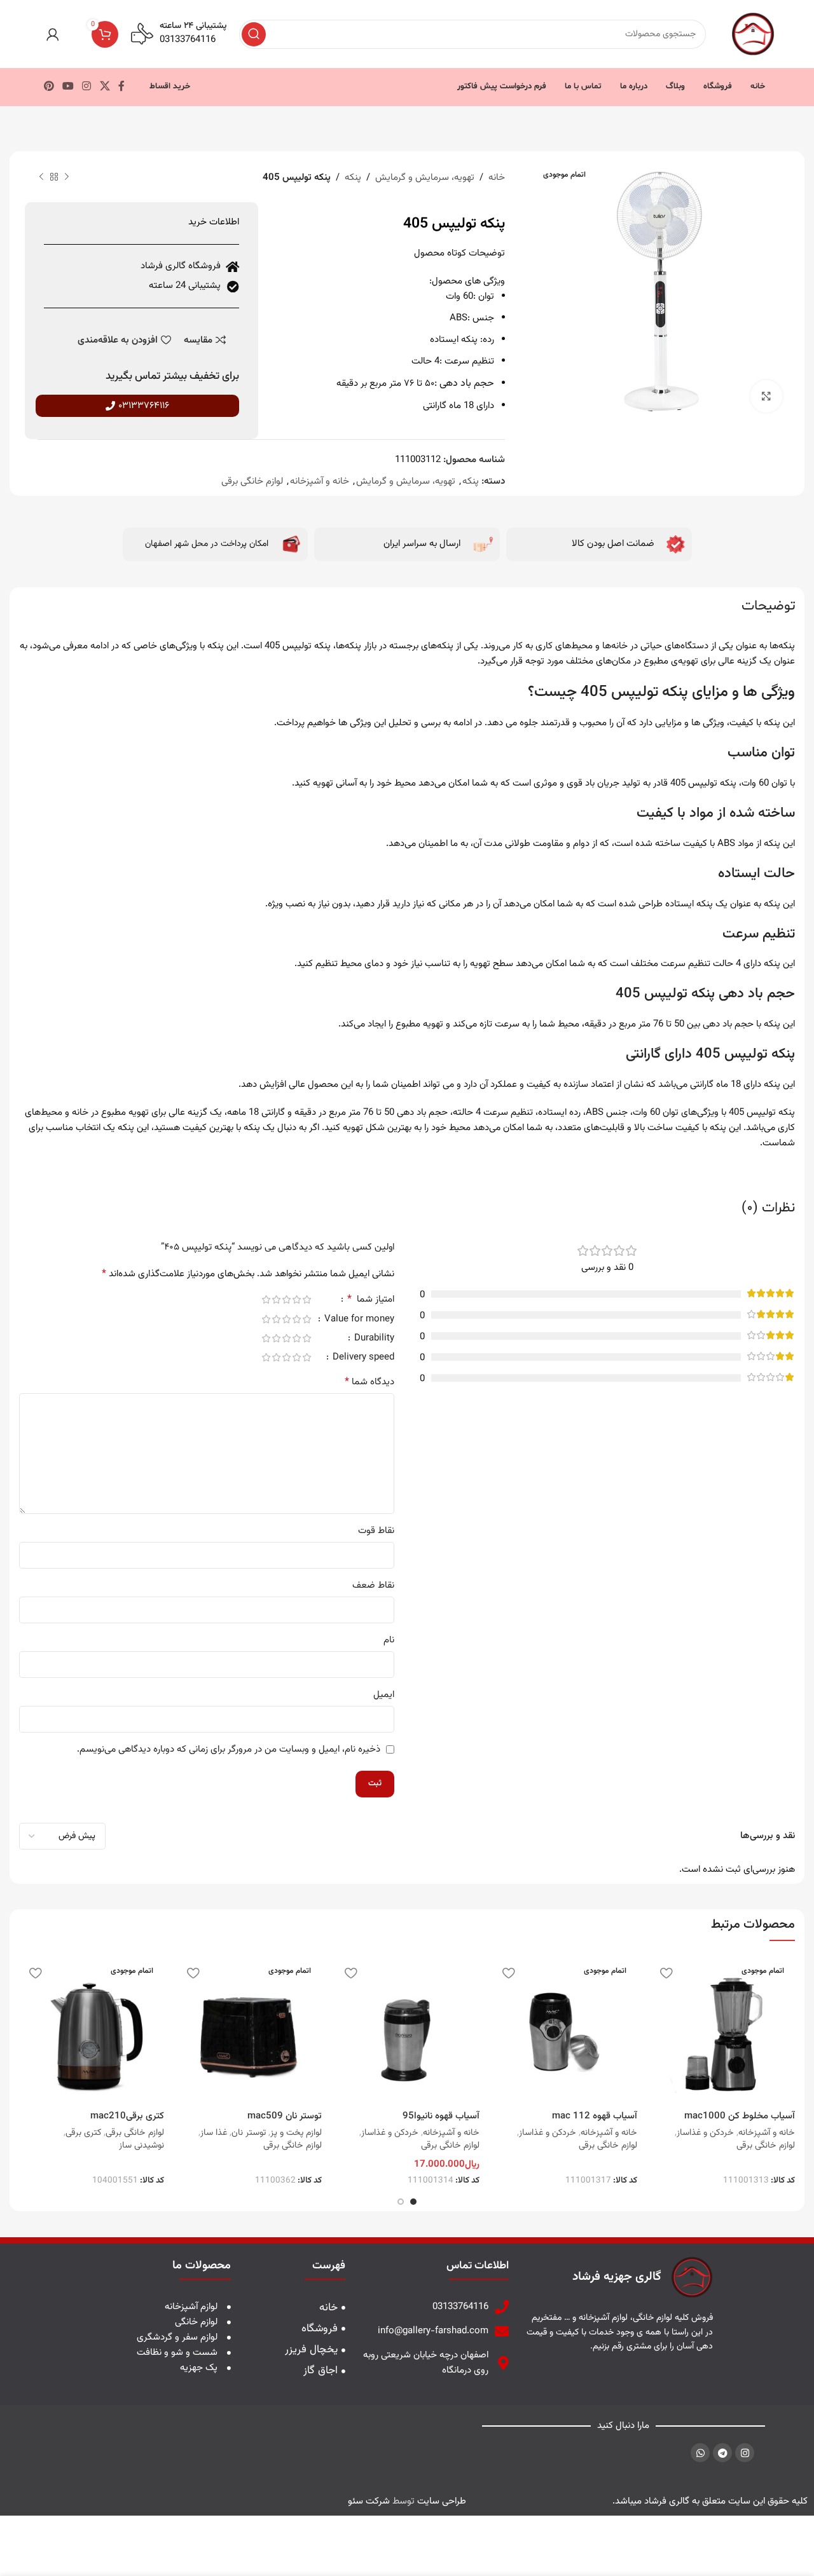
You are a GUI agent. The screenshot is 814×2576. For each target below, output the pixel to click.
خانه (497, 178)
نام (389, 1640)
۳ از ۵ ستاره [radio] (286, 1299)
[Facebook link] (121, 87)
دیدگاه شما (369, 1382)
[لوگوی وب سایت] (753, 34)
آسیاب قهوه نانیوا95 (441, 2116)
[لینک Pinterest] (49, 87)
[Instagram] (745, 2453)
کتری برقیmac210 (127, 2116)
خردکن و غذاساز (705, 2133)
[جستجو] (254, 34)
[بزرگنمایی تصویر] (766, 396)
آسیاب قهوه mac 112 (595, 2116)
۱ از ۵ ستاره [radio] (307, 1299)
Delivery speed (362, 1359)
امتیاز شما (371, 1301)
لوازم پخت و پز (296, 2133)
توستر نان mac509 (285, 2116)
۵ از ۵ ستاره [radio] (266, 1299)
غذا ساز (214, 2133)
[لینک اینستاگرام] (87, 87)
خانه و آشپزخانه (320, 481)
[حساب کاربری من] (53, 34)
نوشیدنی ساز (141, 2146)
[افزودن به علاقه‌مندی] (666, 1973)
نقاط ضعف (373, 1585)
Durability (373, 1339)
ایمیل (384, 1695)
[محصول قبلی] (67, 177)
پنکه (353, 178)
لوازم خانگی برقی (252, 481)
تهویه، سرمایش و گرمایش (425, 178)
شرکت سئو (369, 2501)
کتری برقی (83, 2133)
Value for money (358, 1320)
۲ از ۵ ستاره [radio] (296, 1299)
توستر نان (249, 2133)
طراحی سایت (442, 2501)
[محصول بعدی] (41, 177)
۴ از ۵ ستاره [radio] (276, 1299)
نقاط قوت (376, 1531)
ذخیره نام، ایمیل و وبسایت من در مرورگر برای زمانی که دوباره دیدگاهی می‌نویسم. (229, 1749)
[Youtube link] (68, 87)
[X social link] (105, 87)
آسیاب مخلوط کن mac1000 (740, 2116)
